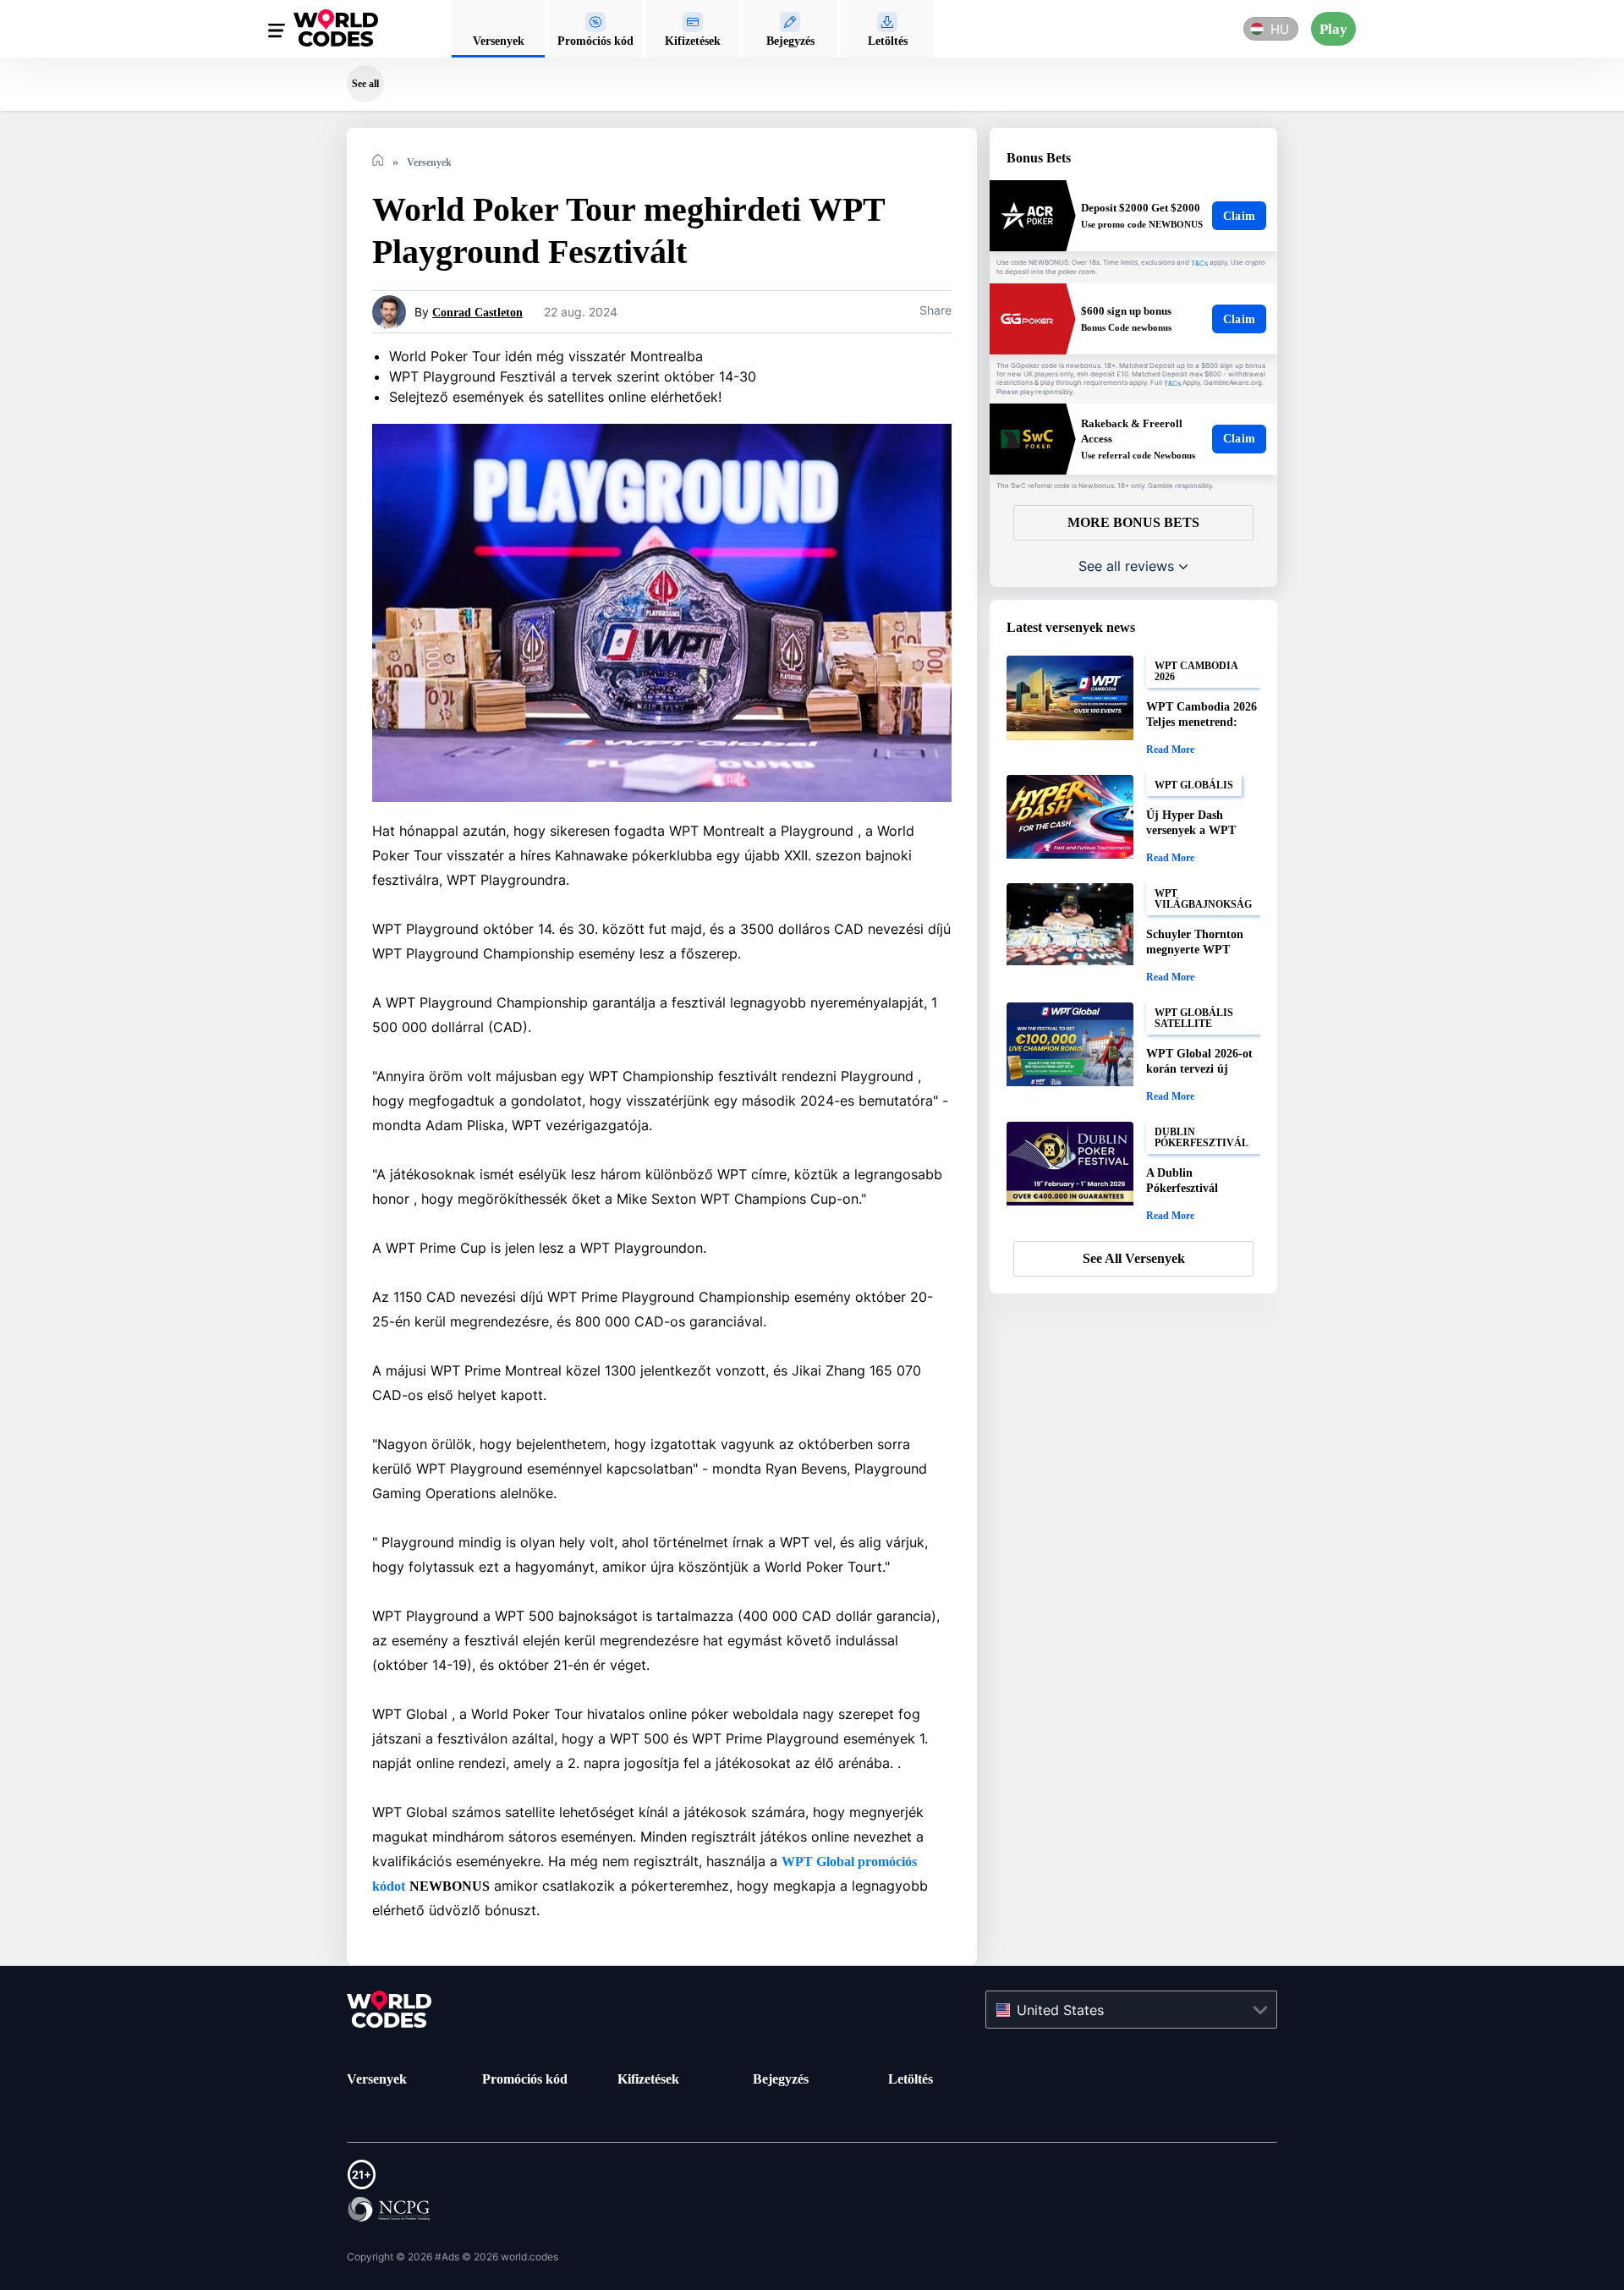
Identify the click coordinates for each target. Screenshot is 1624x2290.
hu (1278, 29)
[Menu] (277, 33)
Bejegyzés (786, 2079)
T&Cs (1199, 263)
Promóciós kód (531, 2079)
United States (1060, 2009)
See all (365, 83)
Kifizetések (654, 2079)
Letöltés (914, 2079)
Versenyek (381, 2079)
